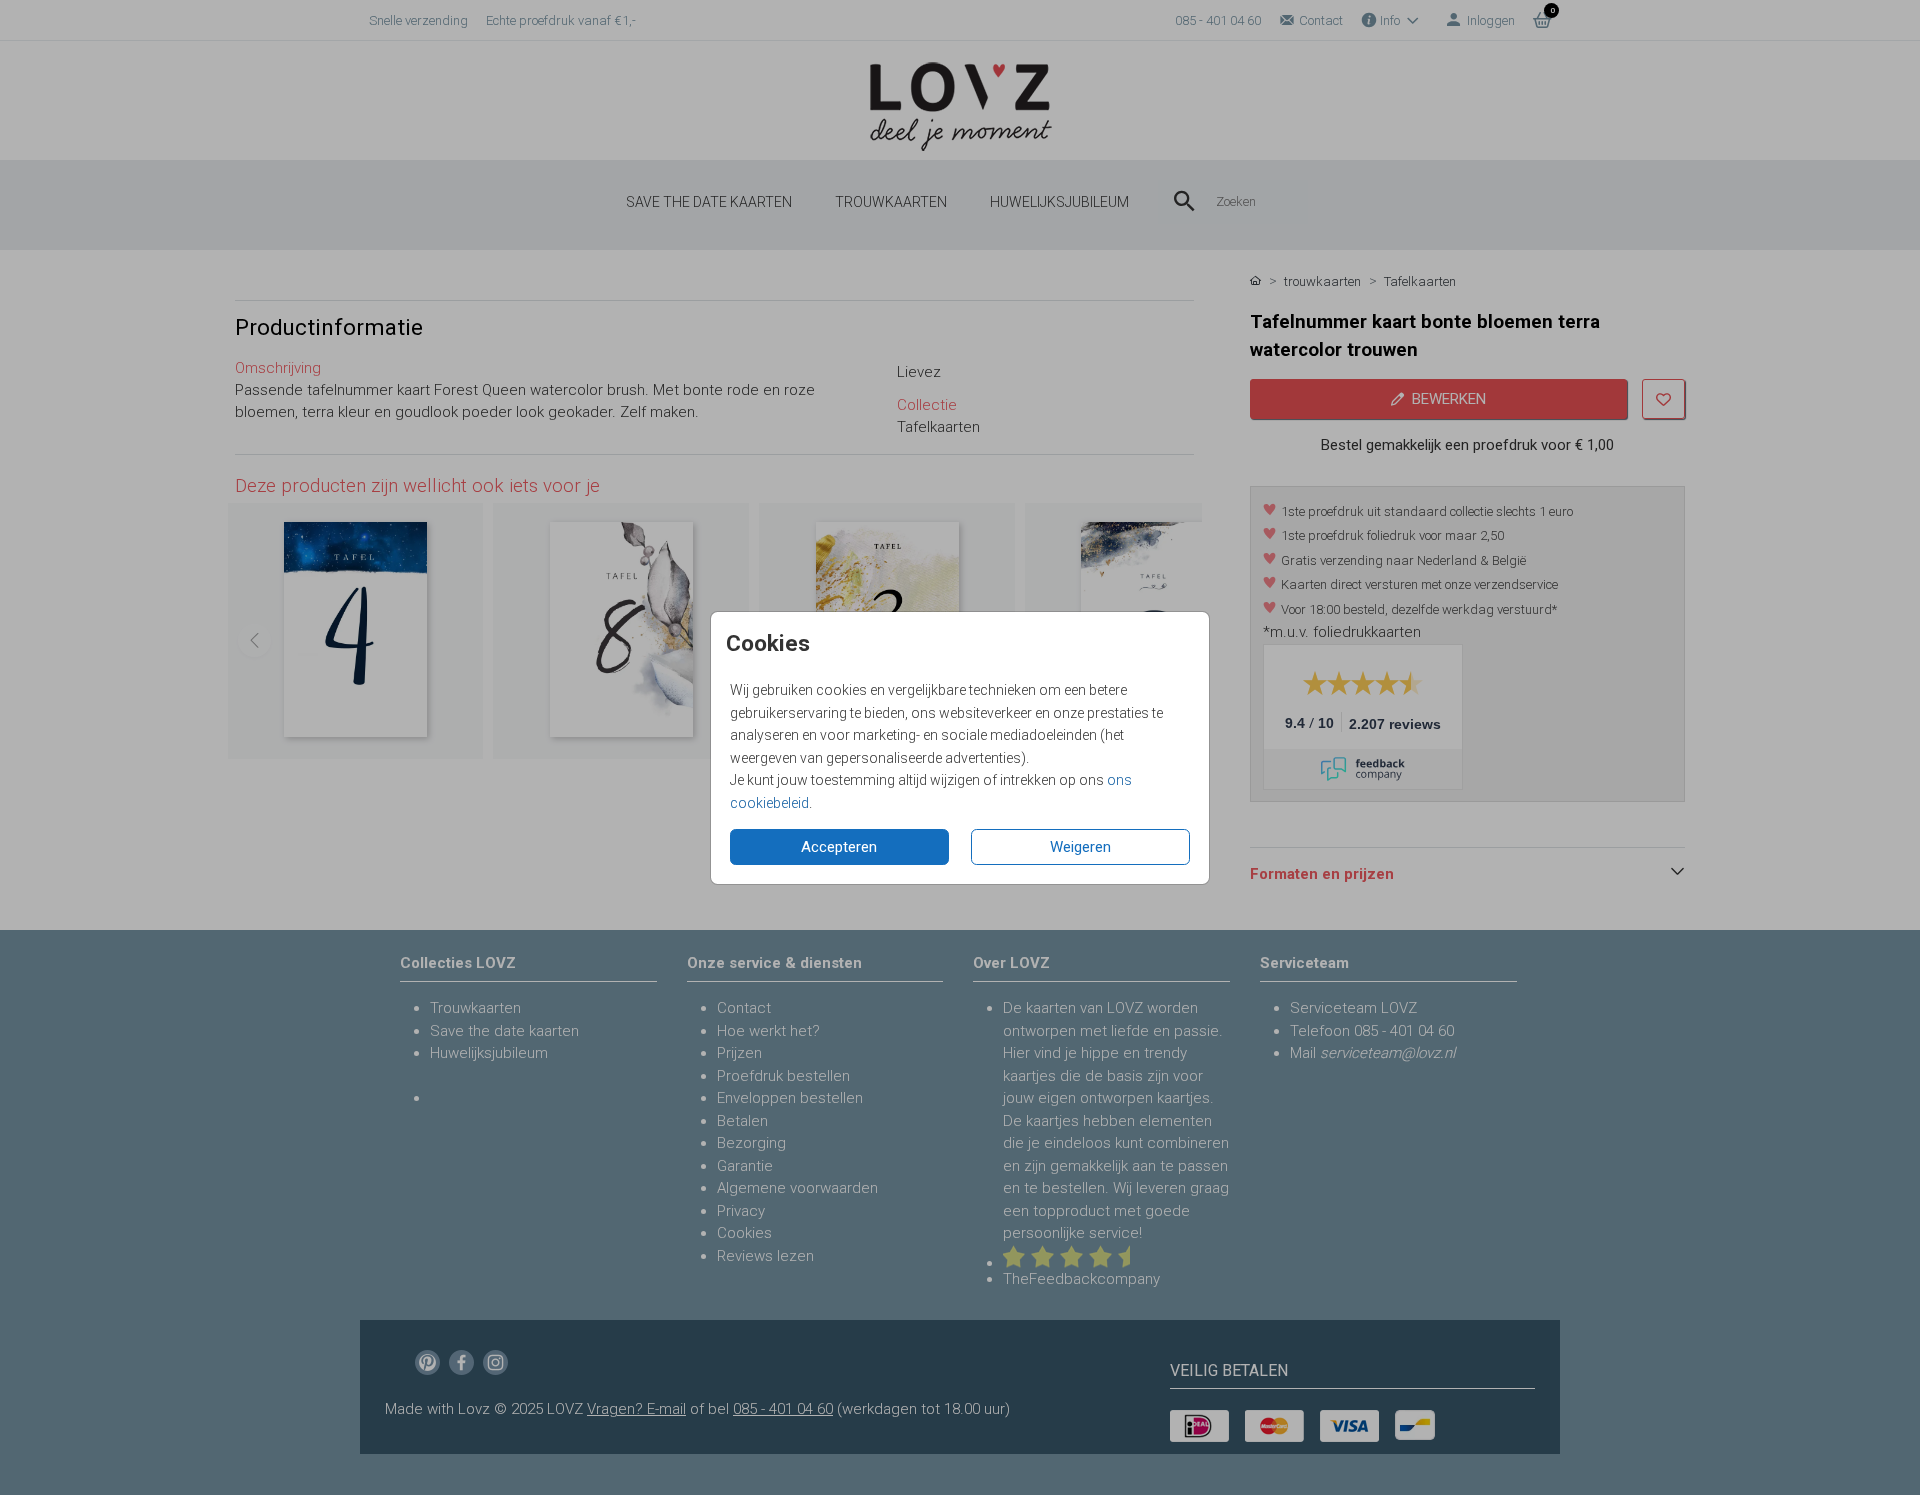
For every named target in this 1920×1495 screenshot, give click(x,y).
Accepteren (839, 847)
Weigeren (1080, 847)
